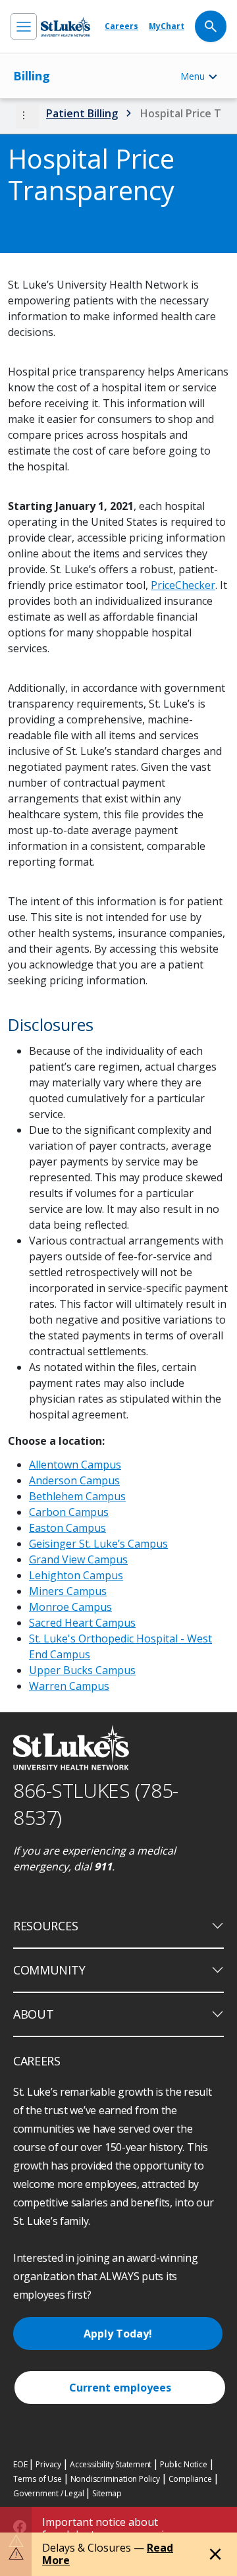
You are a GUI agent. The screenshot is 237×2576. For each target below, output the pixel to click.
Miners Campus (68, 1591)
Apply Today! (118, 2334)
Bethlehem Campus (77, 1496)
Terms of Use (38, 2479)
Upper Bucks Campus (82, 1670)
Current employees (120, 2388)
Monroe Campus (70, 1607)
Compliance (190, 2479)
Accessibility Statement (111, 2464)
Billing (32, 76)
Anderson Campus (74, 1480)
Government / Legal (48, 2493)
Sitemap (107, 2493)
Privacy (48, 2464)
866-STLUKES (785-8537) (96, 1804)
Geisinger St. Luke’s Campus (98, 1544)
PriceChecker (183, 585)
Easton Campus (67, 1528)
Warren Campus (69, 1686)
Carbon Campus (69, 1512)
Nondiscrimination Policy (115, 2479)
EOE (20, 2464)
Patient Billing (82, 113)
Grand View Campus (78, 1559)
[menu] (24, 26)
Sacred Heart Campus (82, 1623)
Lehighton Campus (76, 1575)
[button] (27, 116)
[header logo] (66, 27)
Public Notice (183, 2464)
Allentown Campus (75, 1465)
